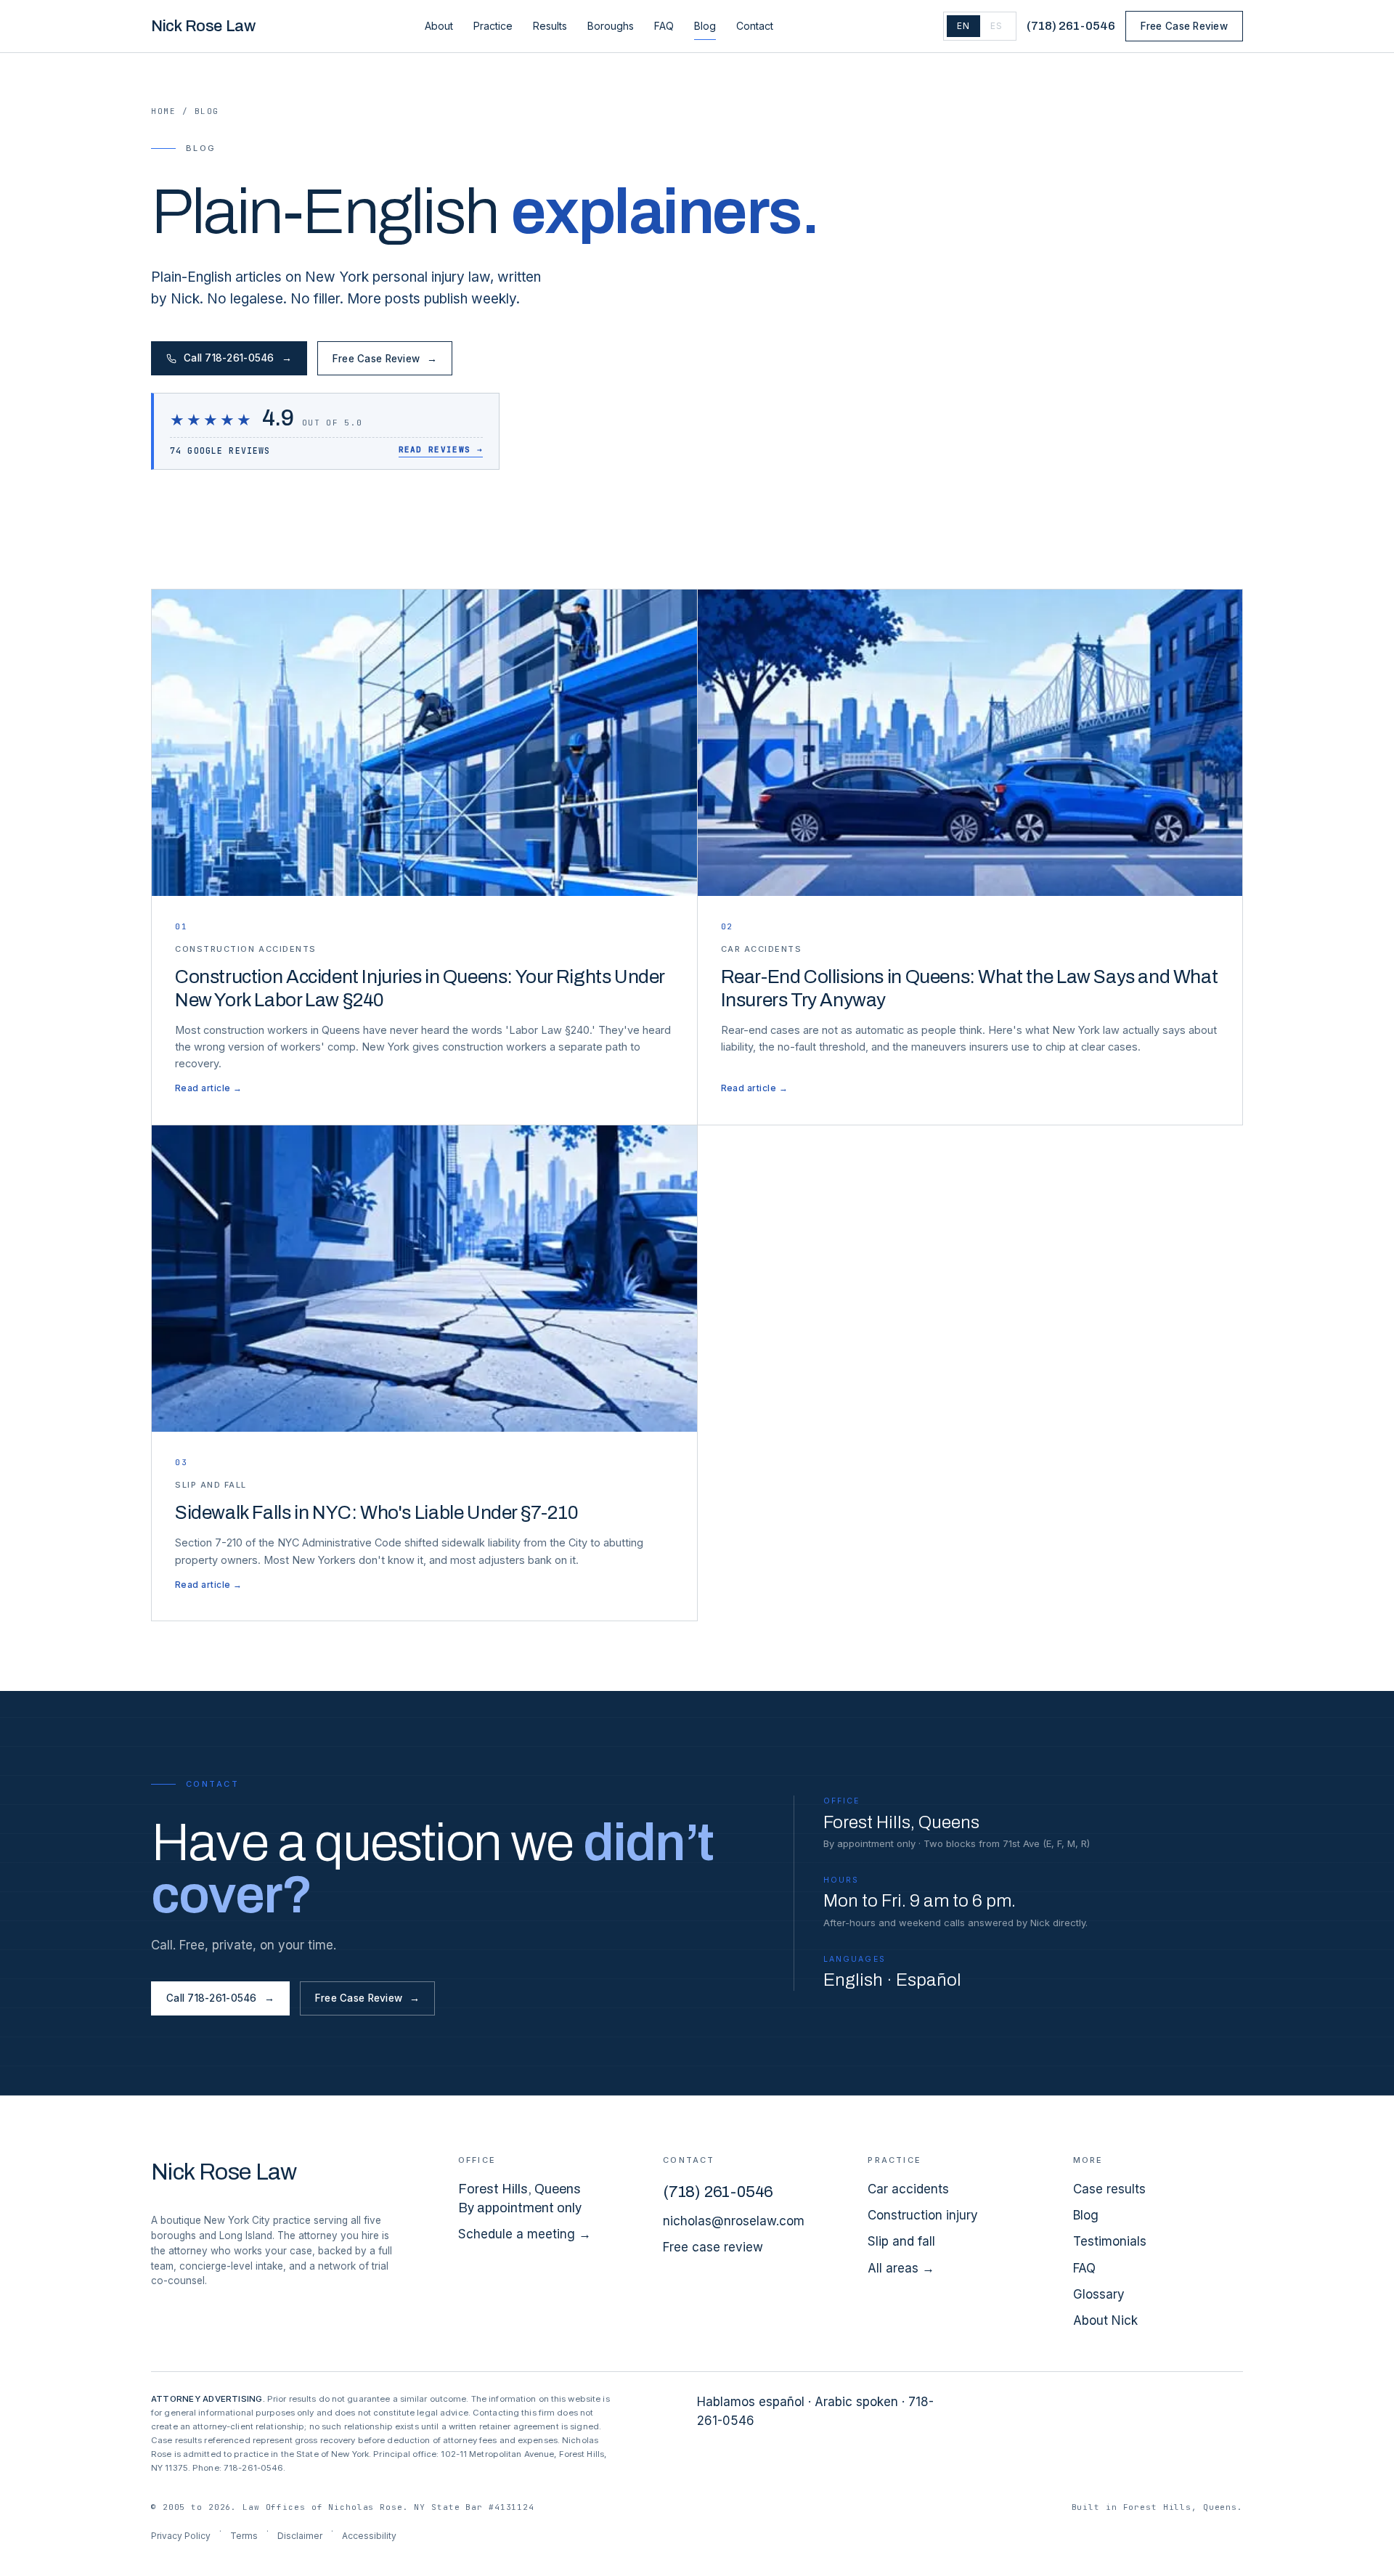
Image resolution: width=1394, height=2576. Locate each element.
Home (163, 111)
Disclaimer (300, 2536)
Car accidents (908, 2189)
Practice (493, 26)
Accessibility (369, 2536)
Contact (755, 26)
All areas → (901, 2268)
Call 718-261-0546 (238, 358)
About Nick (1105, 2320)
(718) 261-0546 (1071, 26)
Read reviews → (441, 449)
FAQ (664, 26)
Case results (1109, 2189)
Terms (244, 2536)
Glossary (1099, 2294)
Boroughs (611, 26)
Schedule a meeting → (525, 2234)
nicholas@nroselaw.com (734, 2221)
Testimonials (1110, 2241)
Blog (705, 26)
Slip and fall (901, 2241)
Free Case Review (1184, 26)
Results (550, 26)
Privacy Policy (181, 2536)
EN (963, 26)
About (439, 26)
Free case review (713, 2247)
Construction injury (923, 2215)
